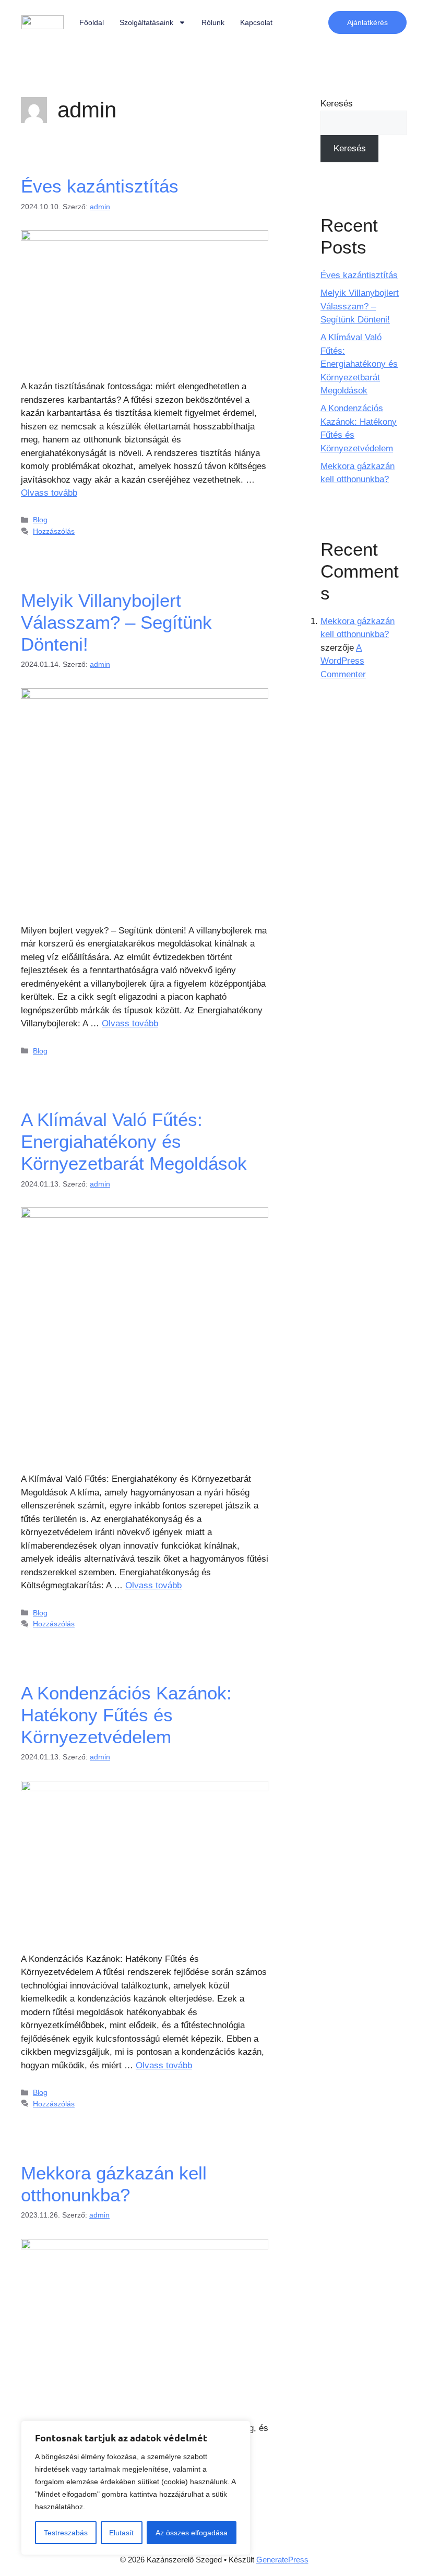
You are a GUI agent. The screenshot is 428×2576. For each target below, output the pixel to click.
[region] (136, 2488)
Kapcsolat (256, 22)
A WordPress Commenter (343, 661)
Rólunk (213, 22)
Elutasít (121, 2533)
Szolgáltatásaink (146, 22)
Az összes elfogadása (192, 2533)
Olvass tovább (49, 493)
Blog (40, 520)
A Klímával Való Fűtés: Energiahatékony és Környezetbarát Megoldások (134, 1141)
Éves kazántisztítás (100, 186)
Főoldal (92, 22)
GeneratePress (282, 2560)
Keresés (337, 104)
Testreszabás (66, 2533)
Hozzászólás (54, 531)
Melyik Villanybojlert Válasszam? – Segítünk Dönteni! (116, 622)
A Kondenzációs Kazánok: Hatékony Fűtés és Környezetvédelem (126, 1715)
